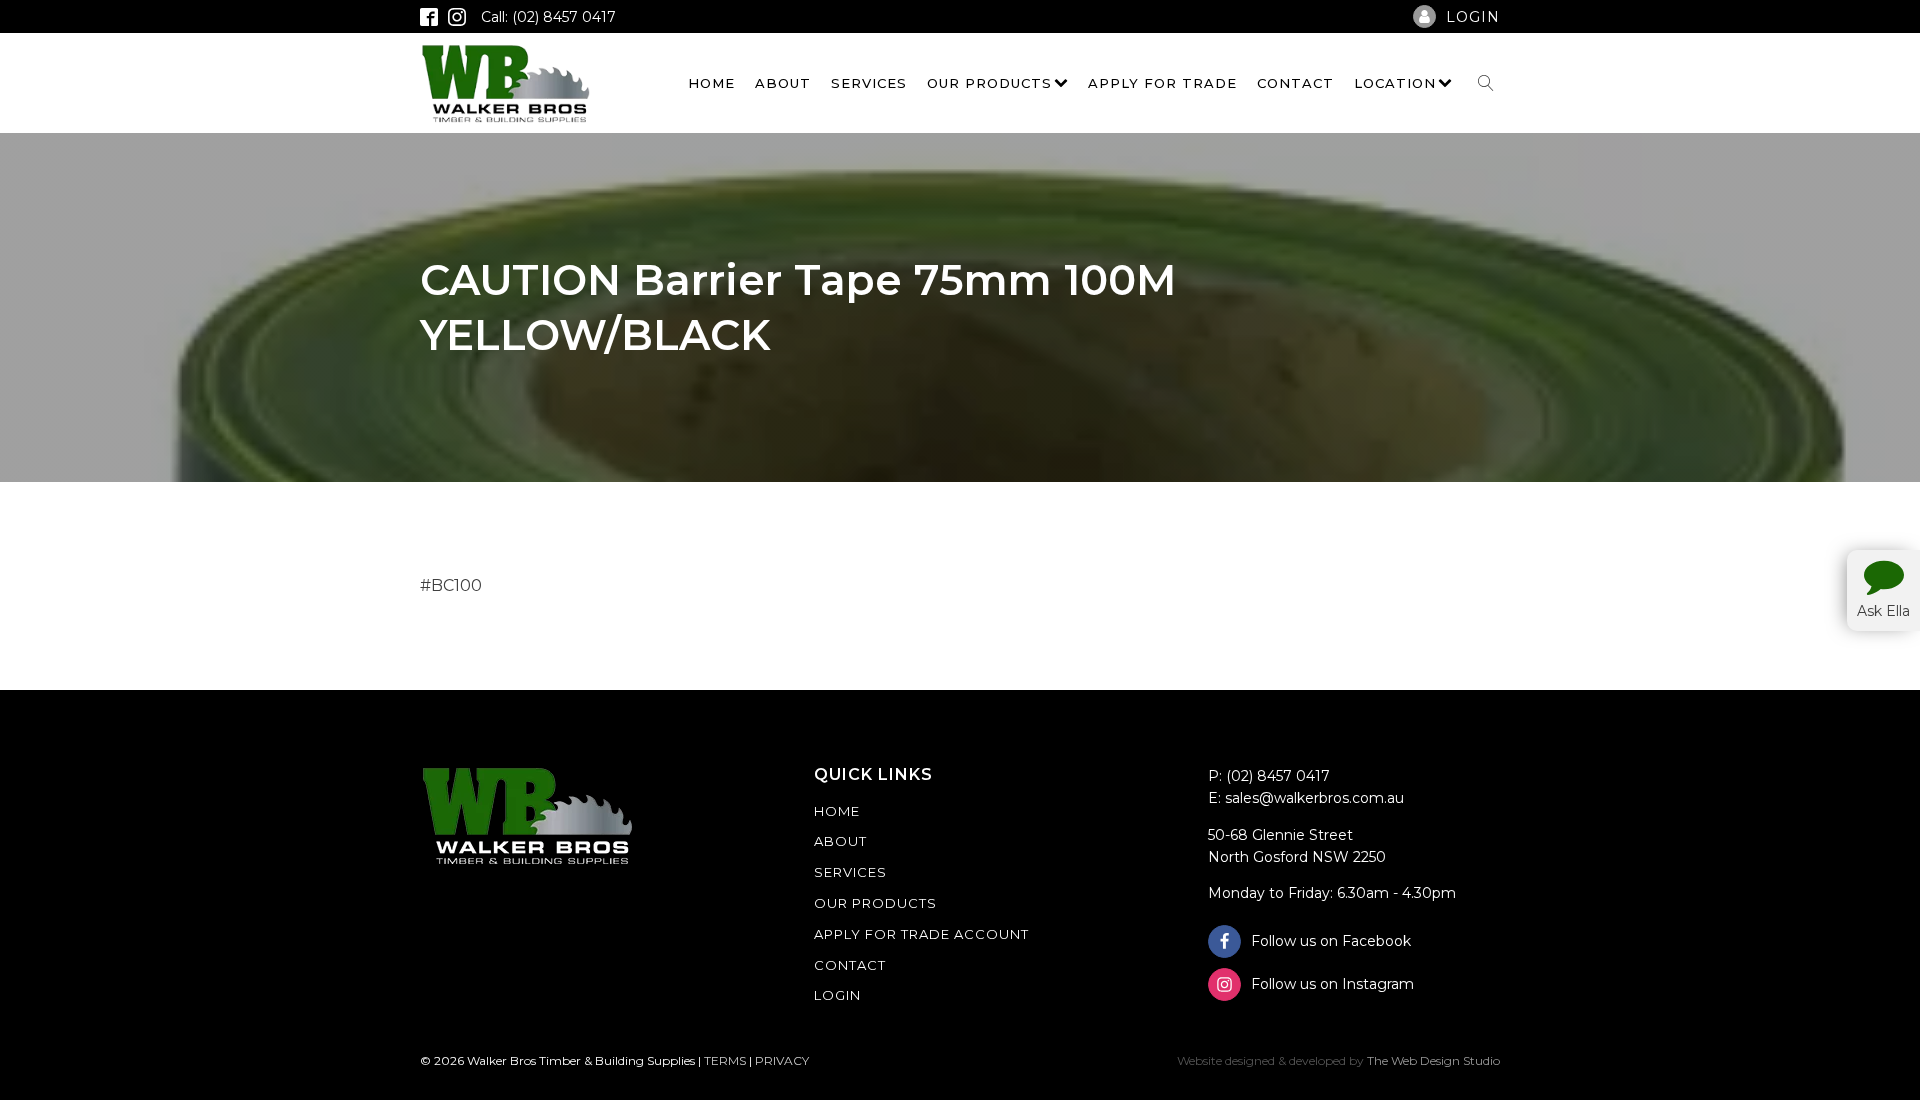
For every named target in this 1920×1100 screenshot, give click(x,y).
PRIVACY (782, 1060)
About (783, 83)
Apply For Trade (1162, 83)
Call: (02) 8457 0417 (548, 17)
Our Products (989, 83)
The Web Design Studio (1433, 1060)
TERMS (725, 1060)
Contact (1295, 83)
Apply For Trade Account (921, 934)
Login (837, 995)
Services (869, 83)
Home (711, 83)
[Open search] (1486, 83)
